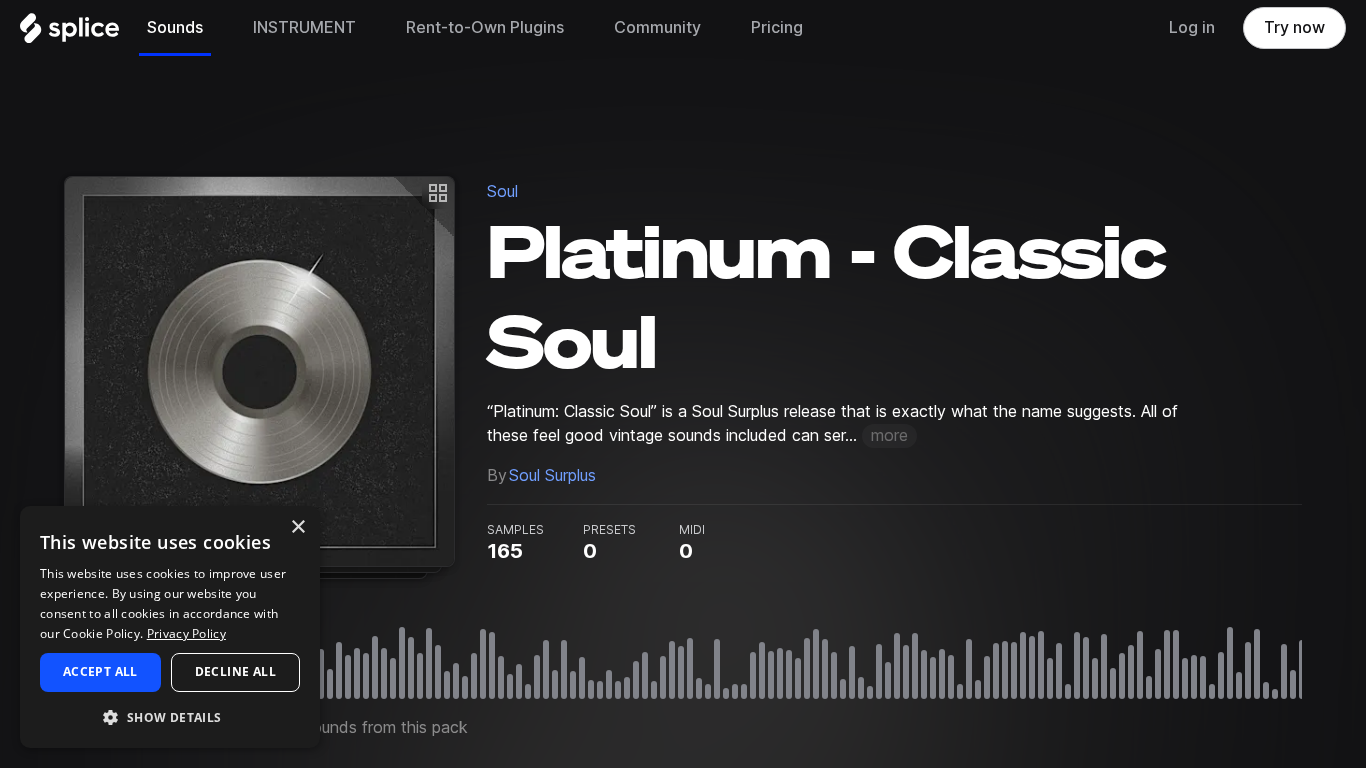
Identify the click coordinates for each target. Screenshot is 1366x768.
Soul (502, 191)
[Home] (69, 33)
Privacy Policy (186, 633)
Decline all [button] (235, 671)
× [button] (297, 527)
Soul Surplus (552, 475)
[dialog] (170, 627)
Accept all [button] (100, 671)
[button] (170, 716)
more (889, 435)
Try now (1294, 27)
